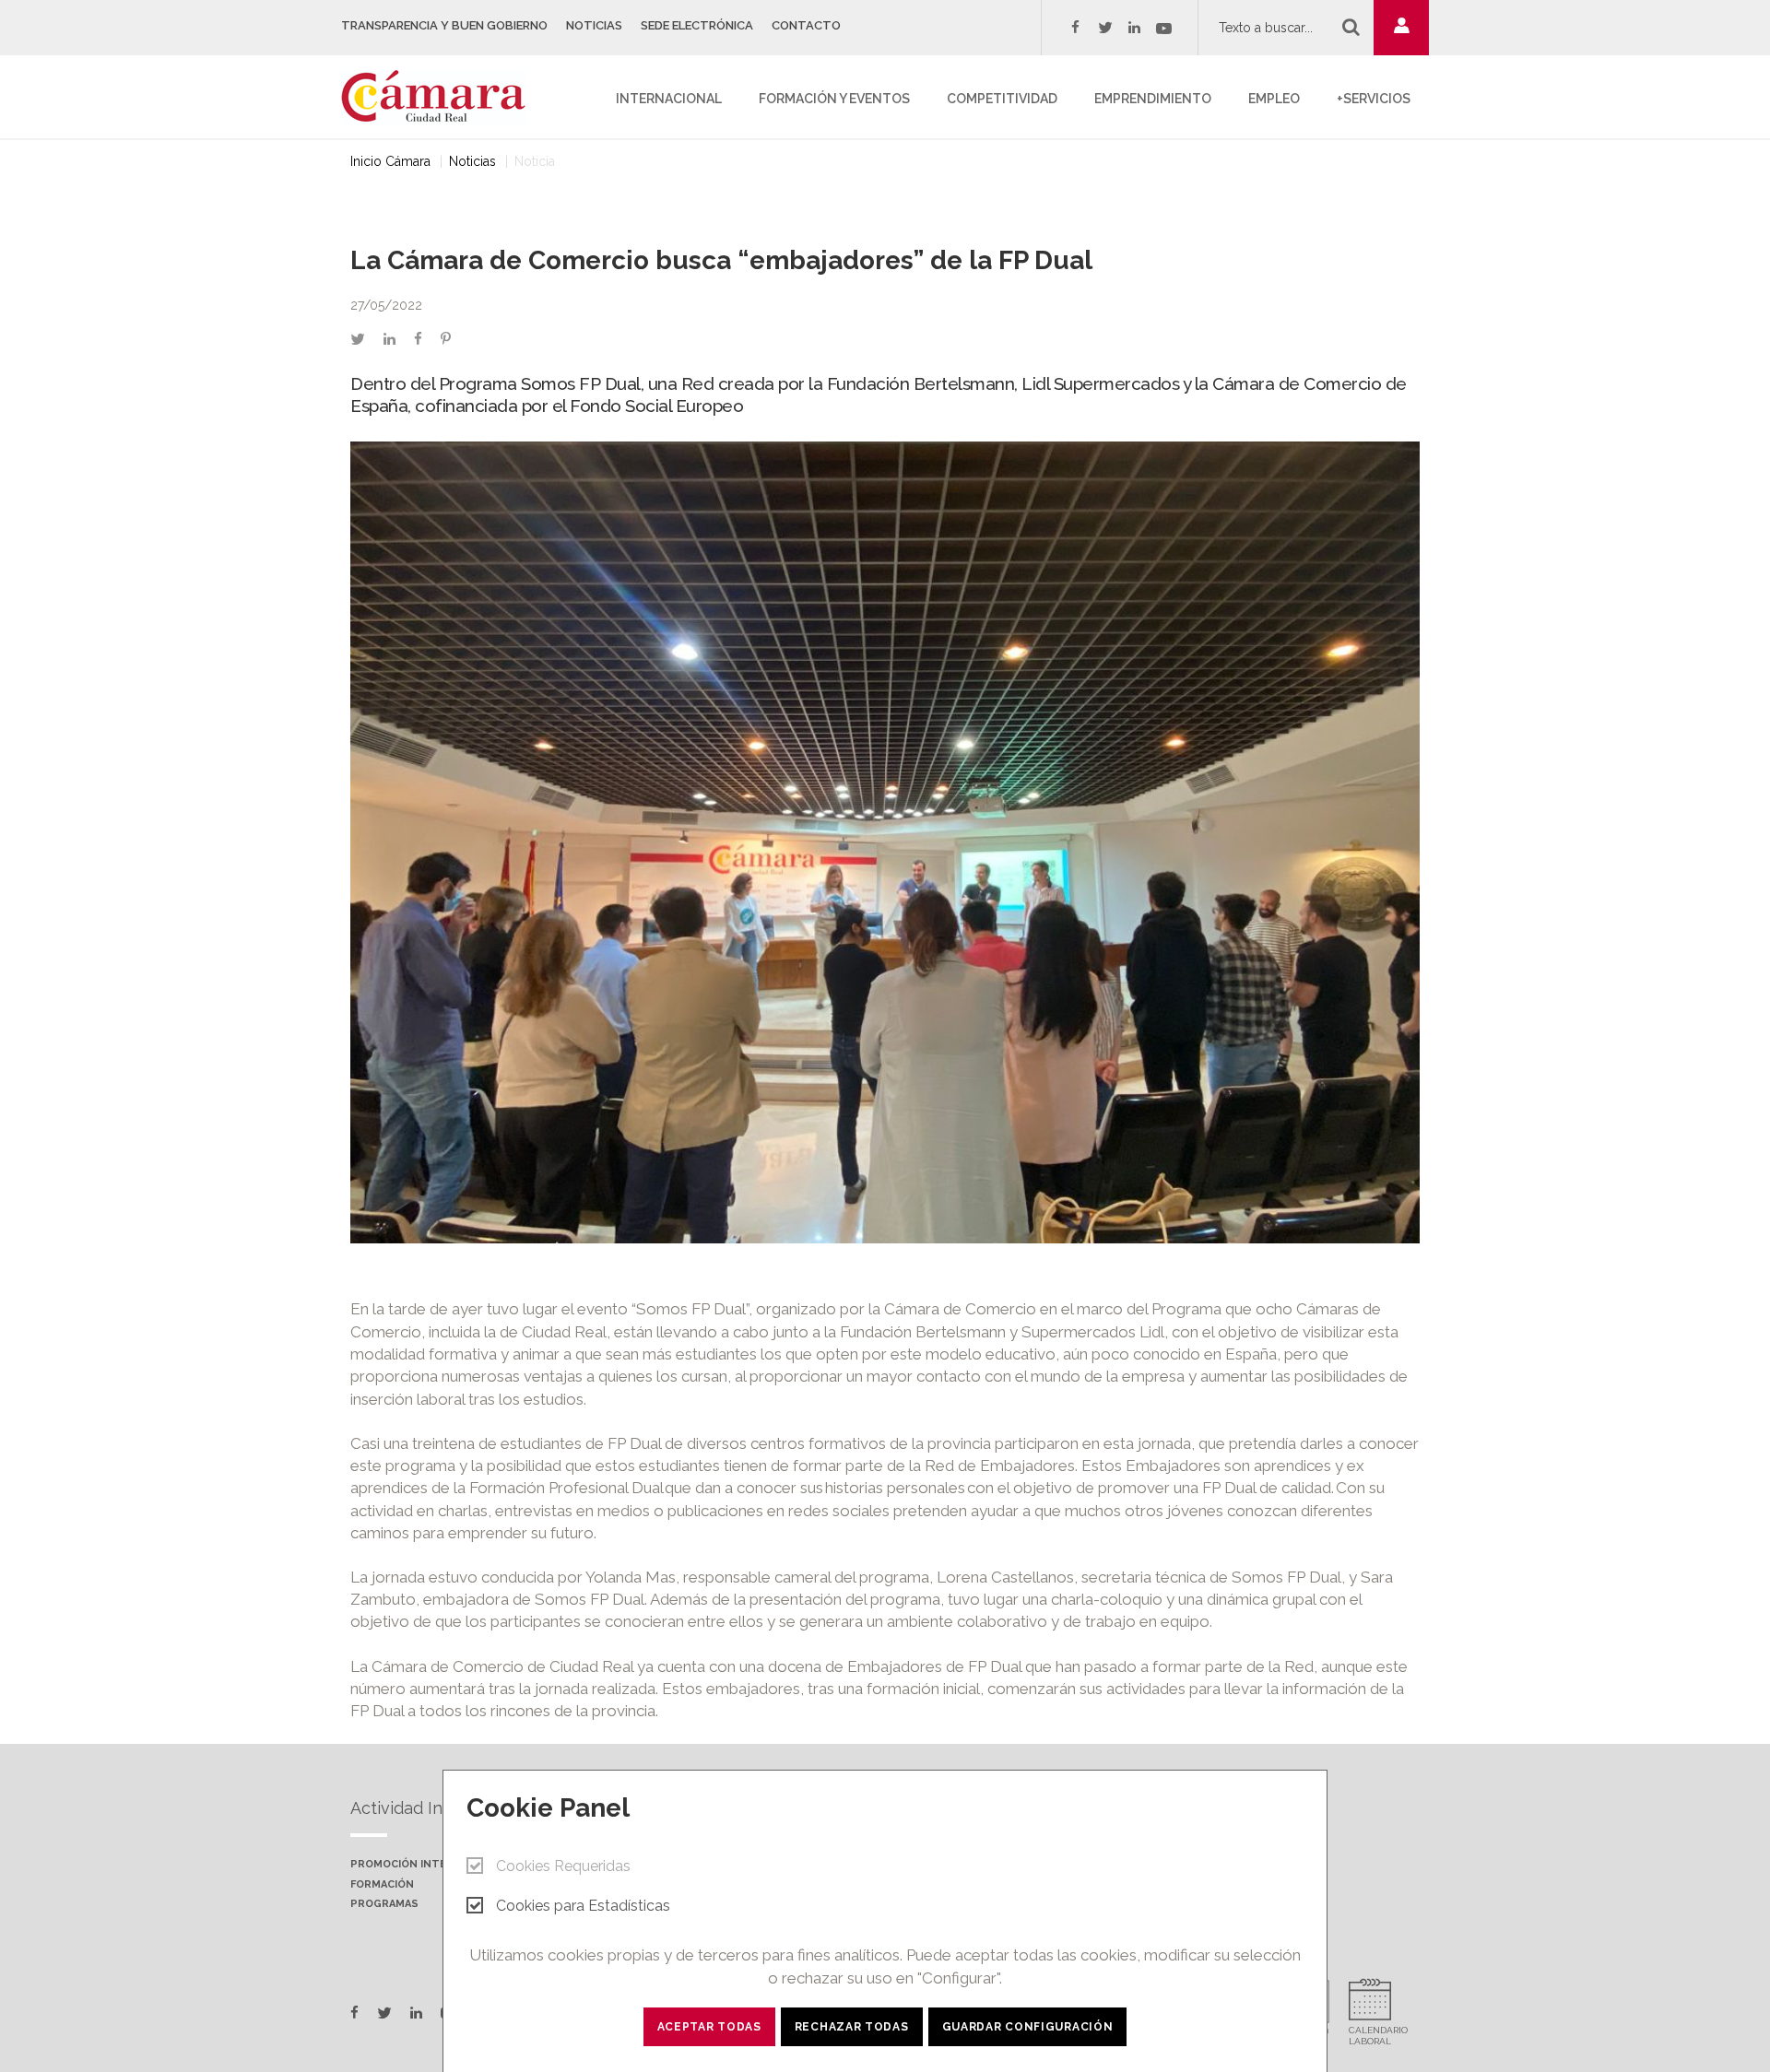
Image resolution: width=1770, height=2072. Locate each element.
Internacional (669, 99)
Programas (384, 1904)
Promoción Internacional (429, 1865)
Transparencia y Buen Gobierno (444, 25)
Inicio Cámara (390, 161)
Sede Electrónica (697, 25)
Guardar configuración (1028, 2027)
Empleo (1274, 99)
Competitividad (1002, 99)
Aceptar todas (709, 2027)
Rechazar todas (852, 2027)
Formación (382, 1885)
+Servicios (1374, 99)
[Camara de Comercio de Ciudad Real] (442, 95)
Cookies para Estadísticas (583, 1906)
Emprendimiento (1153, 99)
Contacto (806, 25)
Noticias (594, 25)
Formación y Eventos (834, 99)
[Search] (1351, 27)
